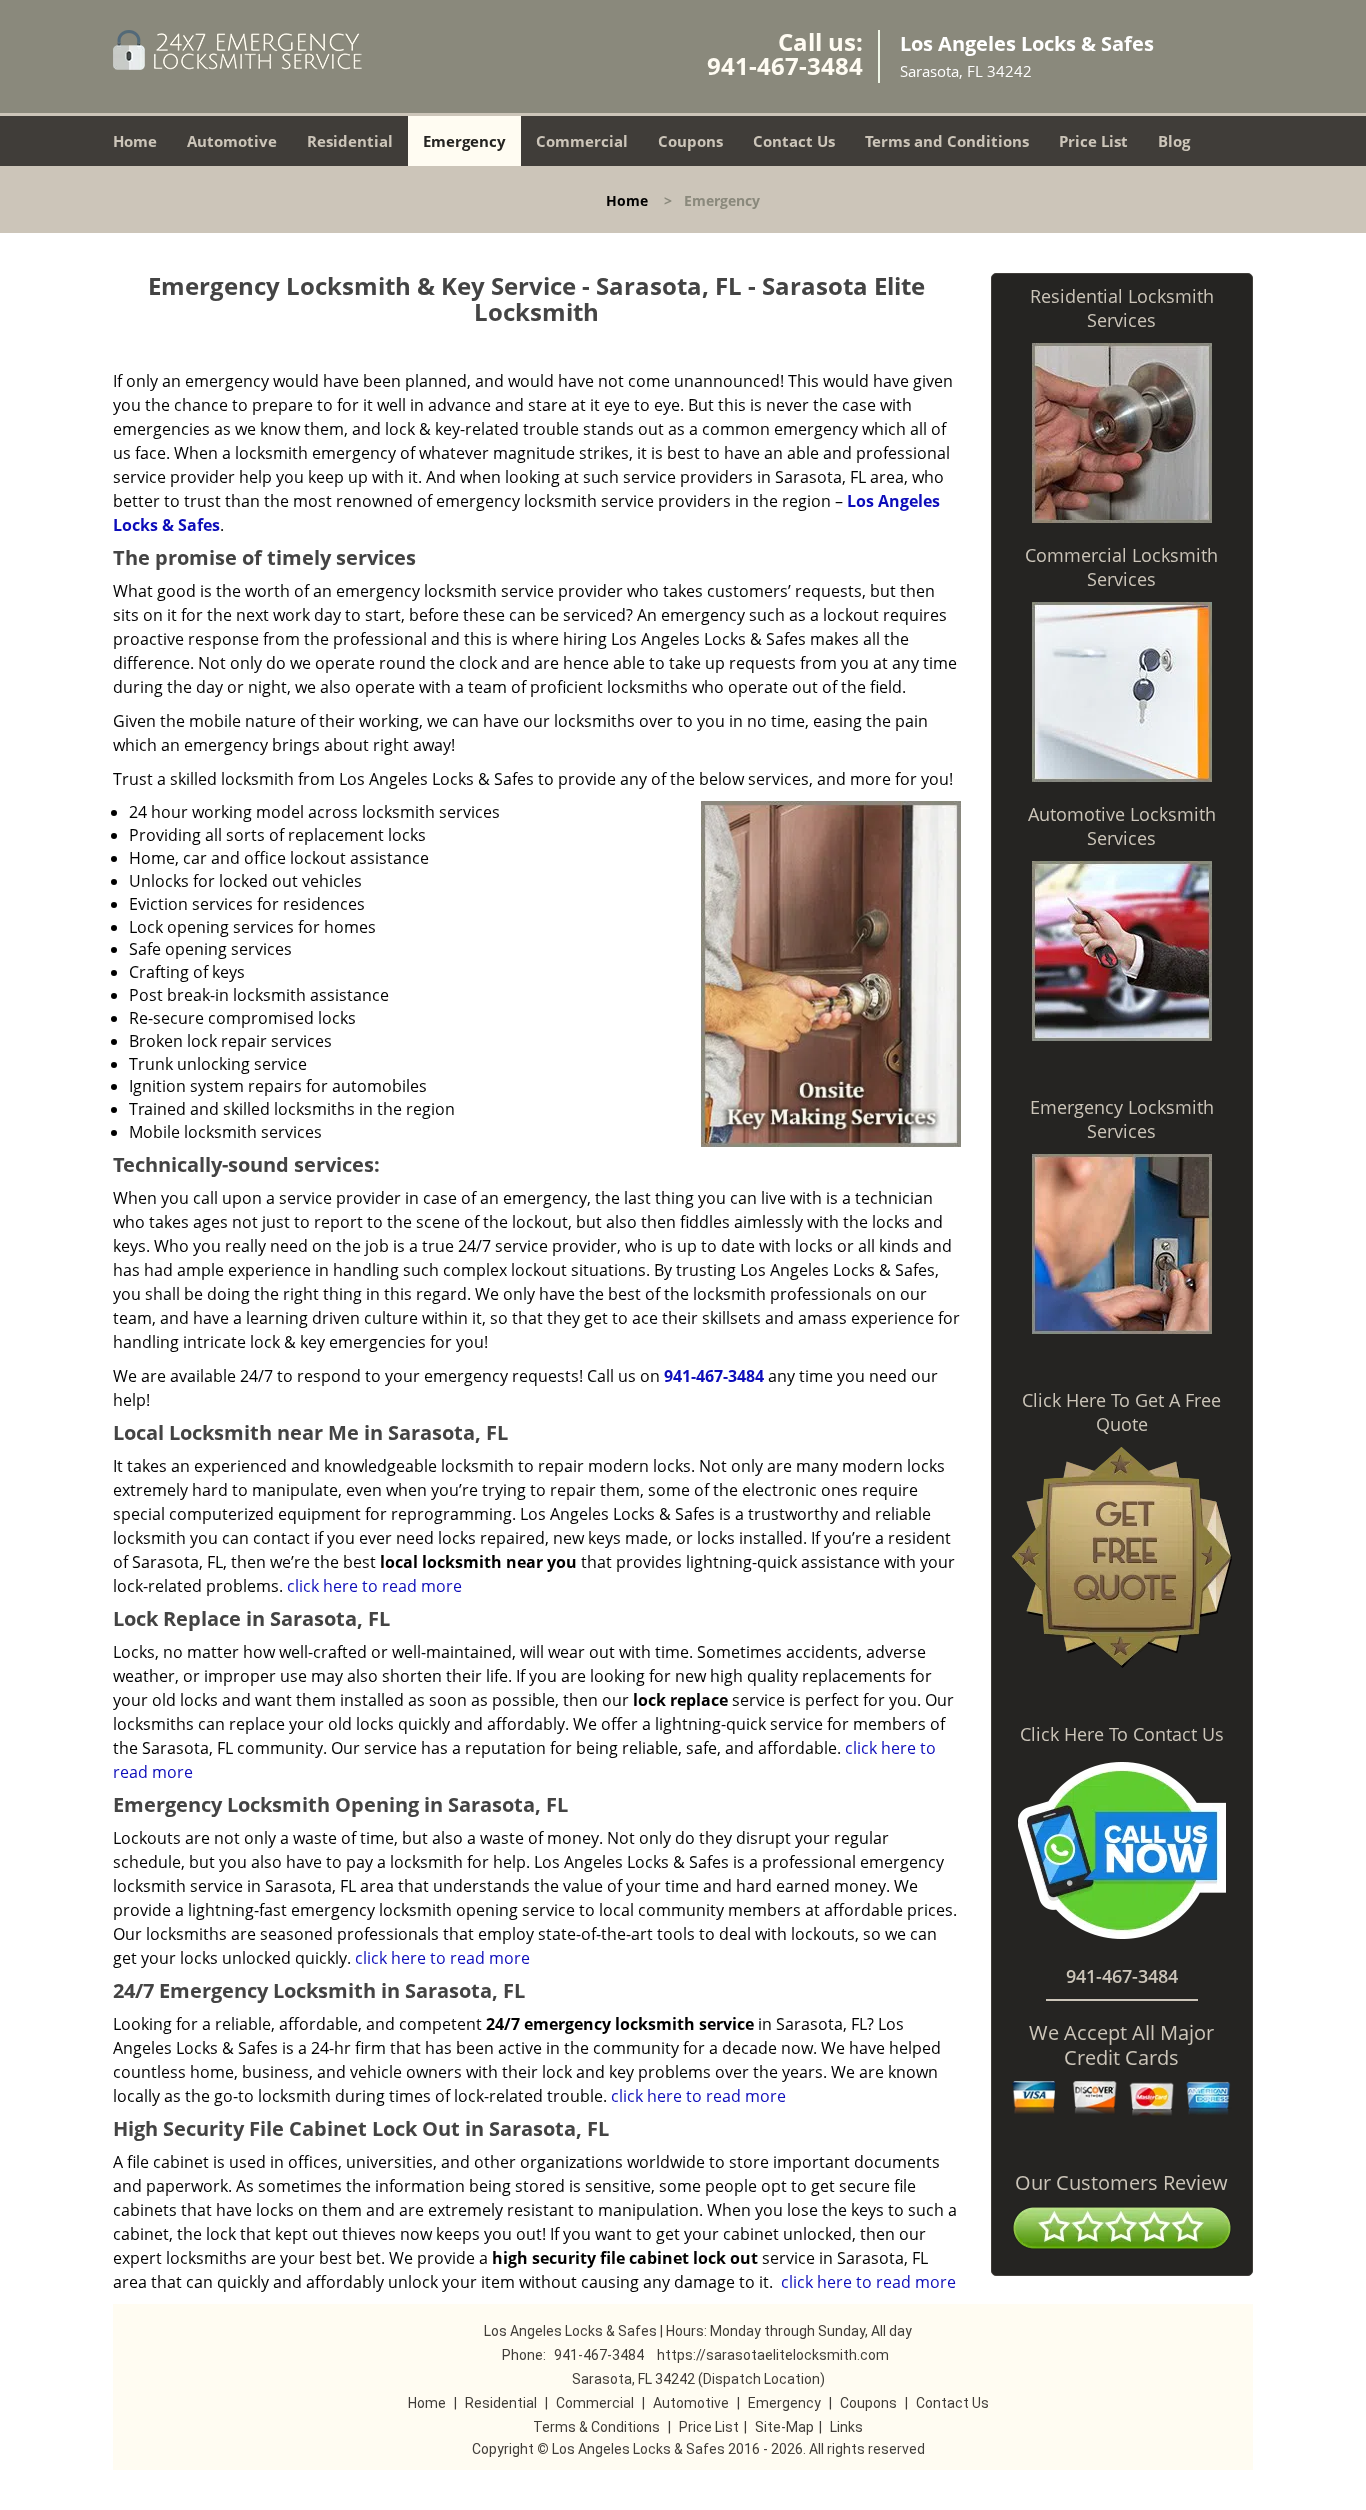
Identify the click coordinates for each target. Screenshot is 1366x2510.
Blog (1174, 141)
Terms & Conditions (596, 2427)
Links (846, 2427)
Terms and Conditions (947, 141)
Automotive (232, 141)
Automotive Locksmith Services (1122, 826)
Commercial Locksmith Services (1121, 567)
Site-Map (784, 2427)
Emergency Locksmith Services (1122, 1119)
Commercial (582, 141)
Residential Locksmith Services (1122, 308)
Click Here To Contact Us (1122, 1734)
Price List (1093, 141)
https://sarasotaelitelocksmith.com (773, 2355)
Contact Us (794, 141)
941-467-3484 (785, 65)
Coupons (690, 141)
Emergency (464, 141)
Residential (350, 141)
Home (135, 141)
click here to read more (374, 1586)
